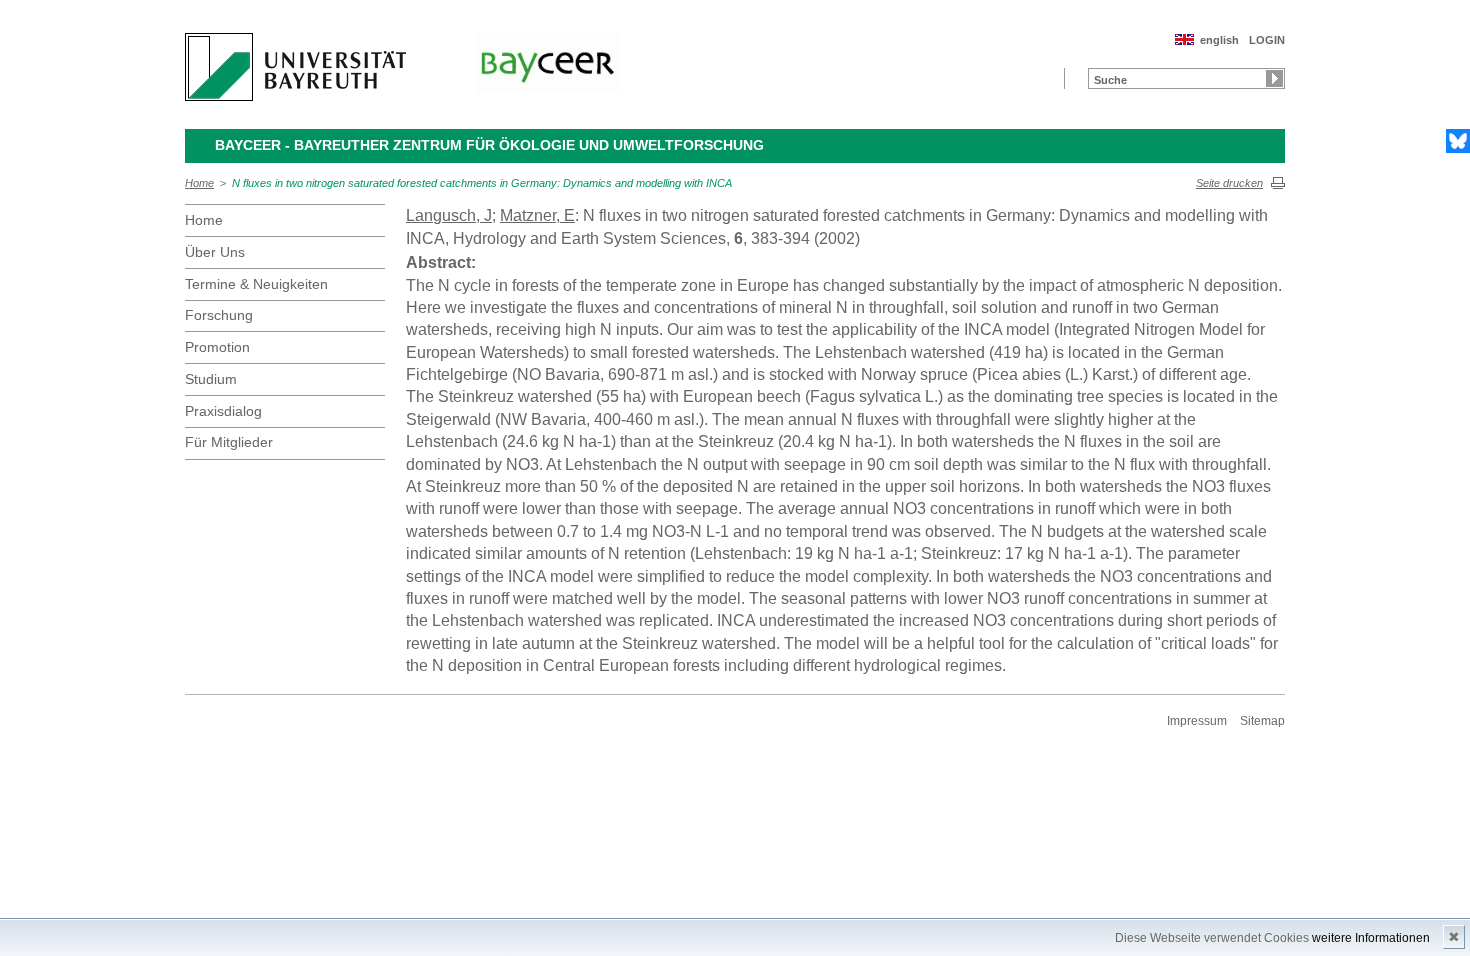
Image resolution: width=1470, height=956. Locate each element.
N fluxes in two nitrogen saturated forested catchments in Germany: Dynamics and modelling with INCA (482, 183)
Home (199, 183)
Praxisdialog (223, 411)
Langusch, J (449, 215)
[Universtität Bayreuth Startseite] (295, 67)
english (1219, 40)
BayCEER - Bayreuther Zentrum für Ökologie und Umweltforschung (489, 145)
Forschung (219, 315)
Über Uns (215, 252)
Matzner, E (537, 215)
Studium (211, 379)
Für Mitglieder (229, 442)
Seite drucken (1229, 183)
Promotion (217, 347)
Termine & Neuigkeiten (256, 284)
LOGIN (1267, 40)
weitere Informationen (1371, 938)
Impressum (1197, 721)
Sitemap (1262, 721)
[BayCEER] (547, 63)
